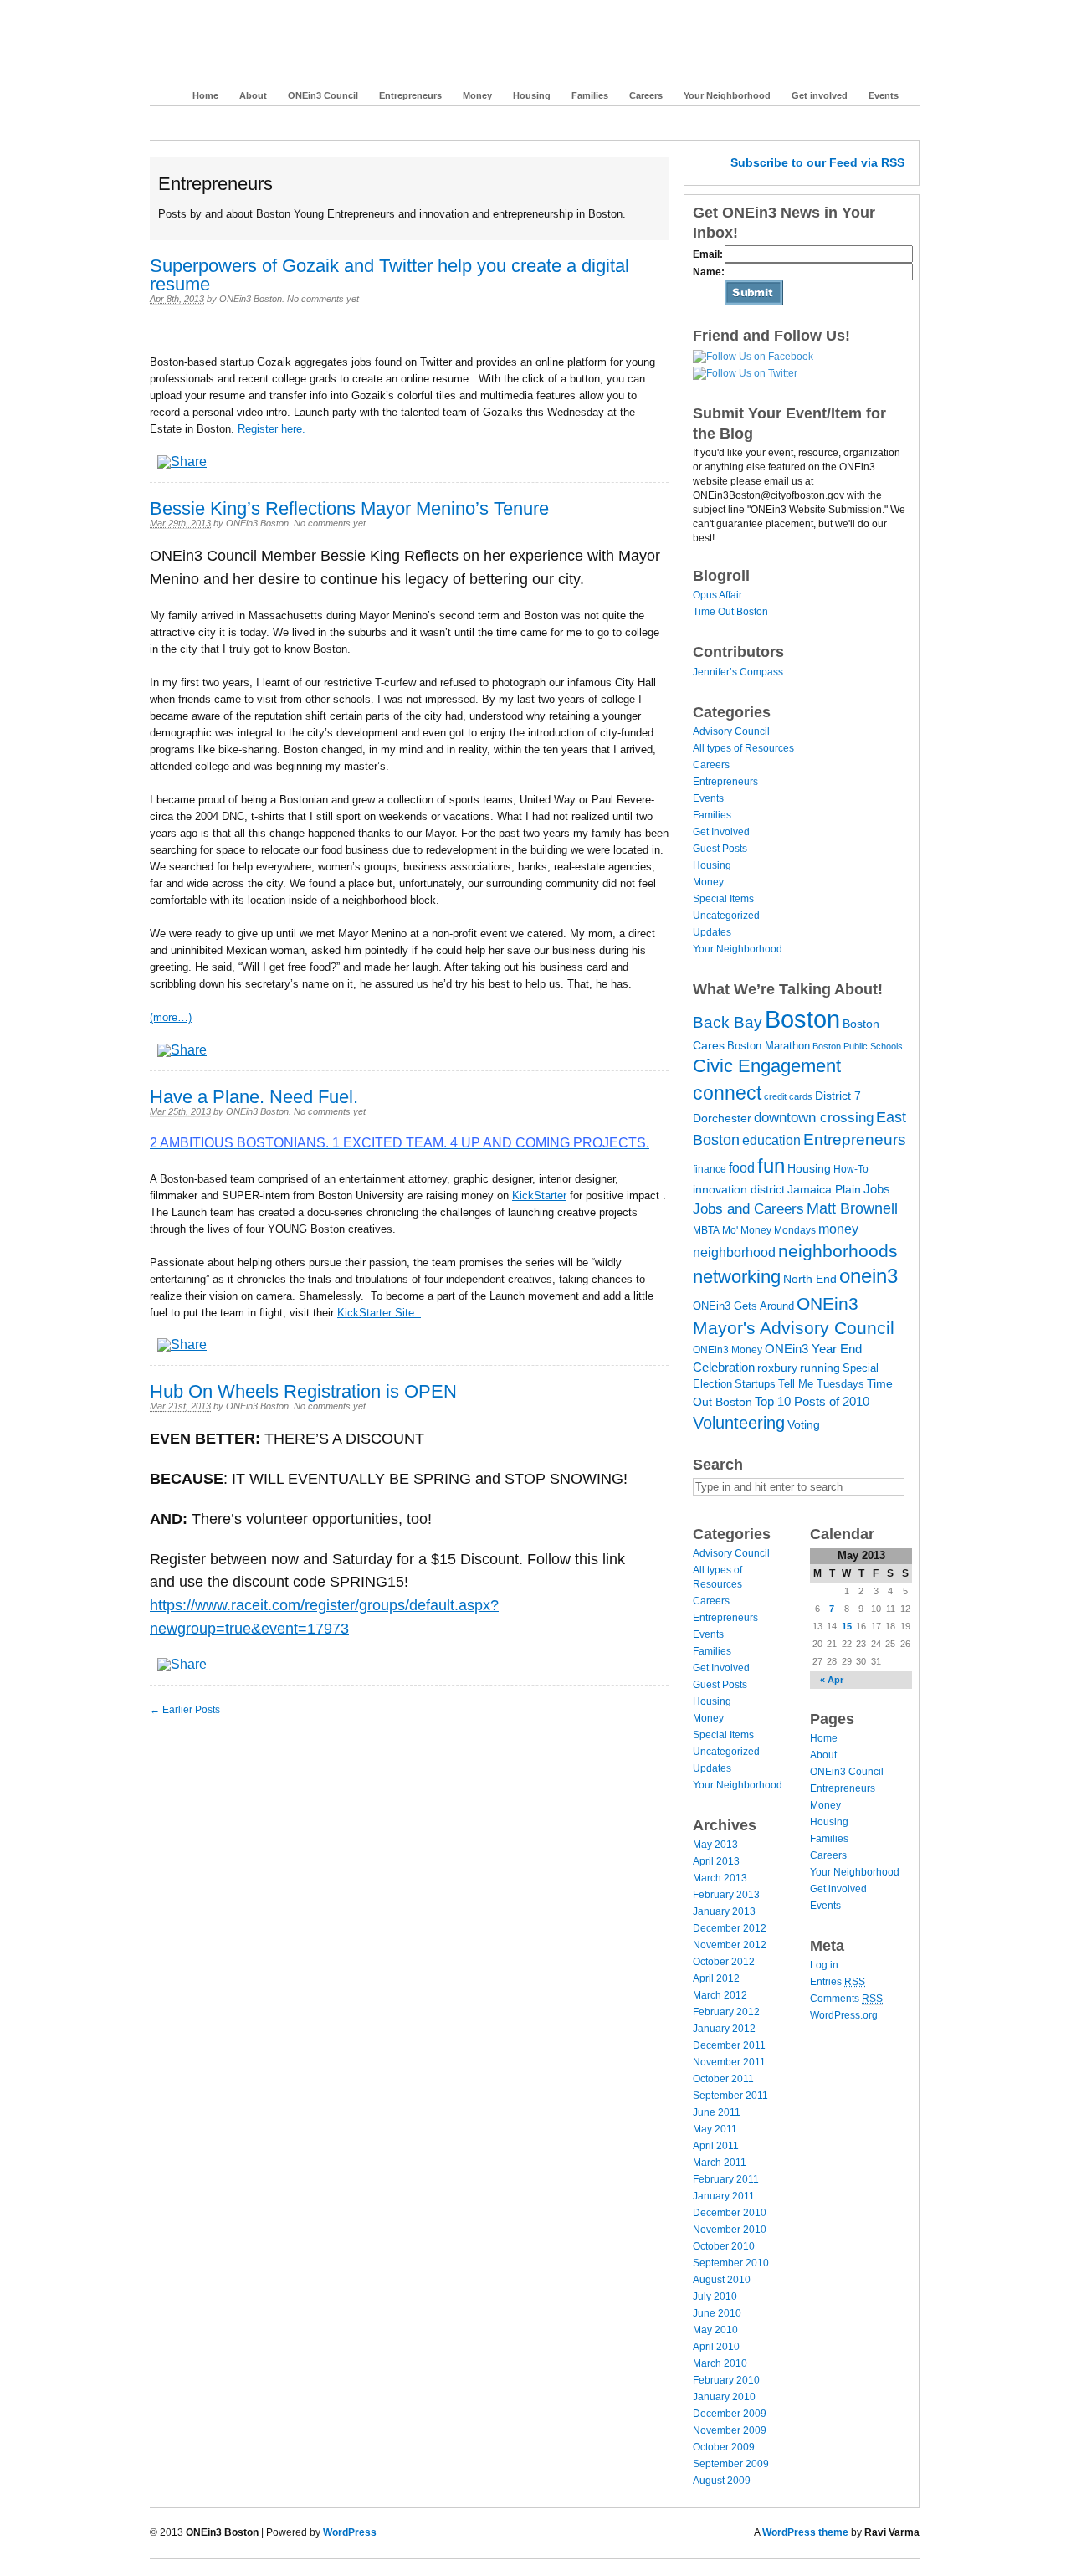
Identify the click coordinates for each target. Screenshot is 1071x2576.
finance (710, 1169)
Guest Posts (720, 849)
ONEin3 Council (323, 95)
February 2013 (726, 1895)
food (742, 1167)
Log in (824, 1965)
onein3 (869, 1276)
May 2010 (715, 2330)
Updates (712, 932)
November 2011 (729, 2062)
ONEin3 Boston (249, 48)
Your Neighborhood (727, 95)
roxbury (777, 1368)
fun (771, 1165)
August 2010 (722, 2280)
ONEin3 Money (728, 1350)
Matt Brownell (852, 1208)
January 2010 (724, 2397)
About (253, 95)
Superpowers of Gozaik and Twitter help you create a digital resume (389, 275)
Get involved (820, 95)
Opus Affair (717, 595)
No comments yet (323, 299)
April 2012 (716, 1978)
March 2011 (720, 2163)
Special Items (723, 899)
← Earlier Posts (185, 1710)
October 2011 (723, 2079)
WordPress (350, 2532)
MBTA (706, 1230)
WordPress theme (805, 2532)
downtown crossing (814, 1118)
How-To (851, 1169)
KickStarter (539, 1196)
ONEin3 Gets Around (743, 1306)
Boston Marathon (769, 1046)
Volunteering (739, 1423)
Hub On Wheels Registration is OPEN (303, 1391)
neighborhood (734, 1252)
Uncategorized (726, 916)
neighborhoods (838, 1251)
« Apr (832, 1680)
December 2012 (730, 1928)
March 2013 (720, 1878)
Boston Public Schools (858, 1046)
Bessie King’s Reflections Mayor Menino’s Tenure (349, 508)
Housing (532, 95)
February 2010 (726, 2380)
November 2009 (730, 2430)
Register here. (272, 429)
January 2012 (724, 2029)
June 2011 (717, 2112)
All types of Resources (743, 748)
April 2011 (716, 2146)
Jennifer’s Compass (738, 672)
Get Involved (721, 832)
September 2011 (730, 2096)
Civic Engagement (767, 1066)
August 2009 (722, 2481)
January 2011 (724, 2196)
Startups (755, 1384)
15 (847, 1626)
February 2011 (726, 2179)
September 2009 (731, 2464)
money (838, 1229)
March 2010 (720, 2363)
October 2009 (724, 2447)
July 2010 (715, 2296)
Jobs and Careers (748, 1209)
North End (810, 1279)
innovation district (739, 1189)
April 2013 (716, 1861)
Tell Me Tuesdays (821, 1384)
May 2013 (715, 1845)
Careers (646, 95)
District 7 (838, 1096)
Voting (804, 1424)
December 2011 (729, 2045)
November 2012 (730, 1945)
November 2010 (730, 2230)
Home (205, 95)
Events (884, 95)
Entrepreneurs (410, 95)
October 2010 (724, 2246)
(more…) (171, 1017)
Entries (838, 1982)
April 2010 (716, 2347)
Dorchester (722, 1118)
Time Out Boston (730, 612)
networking (737, 1277)
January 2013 (724, 1911)
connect (727, 1093)
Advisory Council (731, 731)
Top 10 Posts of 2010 (812, 1401)
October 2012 (724, 1962)
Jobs (877, 1189)
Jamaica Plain (824, 1189)
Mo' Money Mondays (769, 1230)
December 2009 (730, 2414)
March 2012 (720, 1995)
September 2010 (731, 2263)
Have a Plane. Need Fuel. (254, 1097)
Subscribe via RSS (817, 162)
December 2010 (730, 2213)
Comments (846, 1999)
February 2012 (726, 2012)
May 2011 (715, 2129)
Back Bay (728, 1022)
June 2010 (717, 2313)
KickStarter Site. (379, 1313)
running (820, 1368)
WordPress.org (844, 2015)
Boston (802, 1019)
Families (590, 95)
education (771, 1140)
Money (477, 95)
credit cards (788, 1096)
